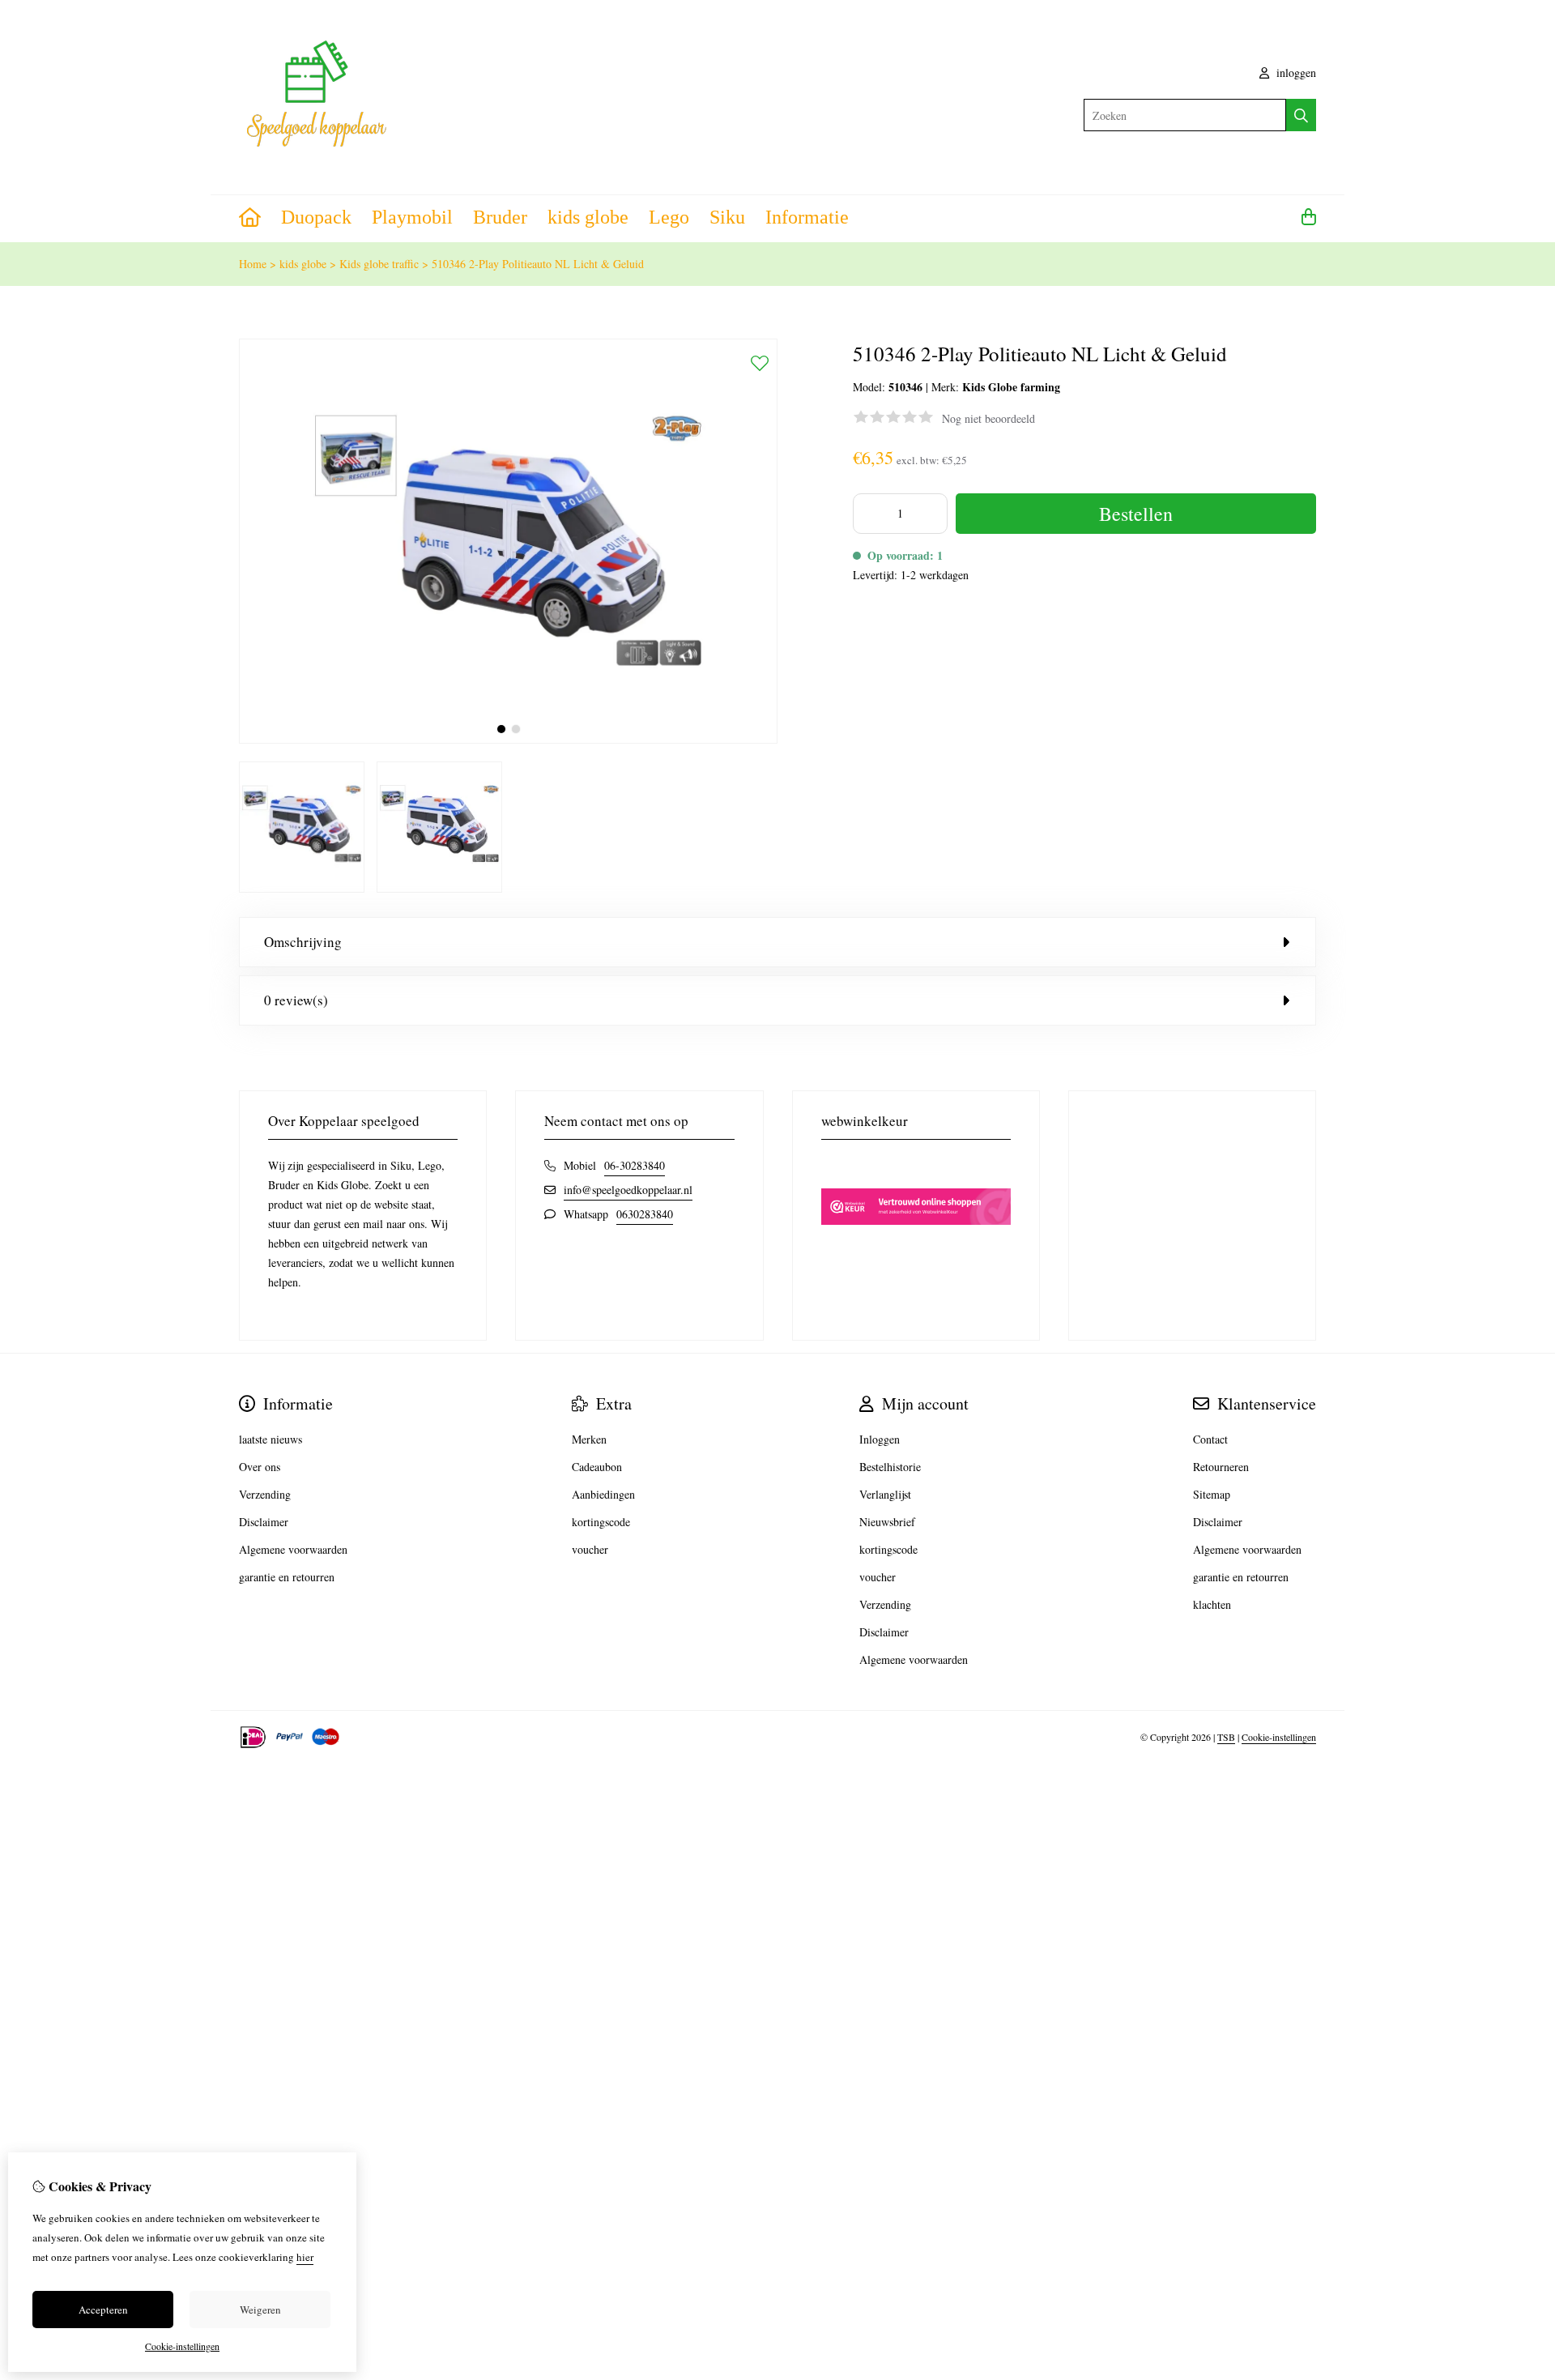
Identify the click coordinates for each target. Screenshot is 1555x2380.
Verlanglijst (885, 1494)
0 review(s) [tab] (296, 1000)
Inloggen (880, 1439)
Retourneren (1221, 1467)
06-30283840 (635, 1165)
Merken (589, 1439)
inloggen (1295, 73)
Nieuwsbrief (887, 1522)
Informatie (807, 217)
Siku (727, 217)
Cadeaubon (597, 1467)
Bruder (500, 217)
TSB (1226, 1737)
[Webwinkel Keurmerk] (916, 1253)
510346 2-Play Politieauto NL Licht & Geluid (538, 264)
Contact (1210, 1439)
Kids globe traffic (379, 264)
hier (305, 2257)
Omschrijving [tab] (303, 942)
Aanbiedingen (603, 1494)
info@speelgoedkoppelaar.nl (628, 1190)
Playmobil (412, 217)
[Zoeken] (1301, 115)
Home (253, 264)
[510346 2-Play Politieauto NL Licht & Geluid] (508, 739)
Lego (669, 217)
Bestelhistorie (890, 1467)
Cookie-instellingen (1279, 1737)
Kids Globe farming (1011, 387)
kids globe (588, 217)
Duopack (316, 217)
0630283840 (645, 1214)
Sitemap (1212, 1494)
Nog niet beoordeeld (988, 418)
